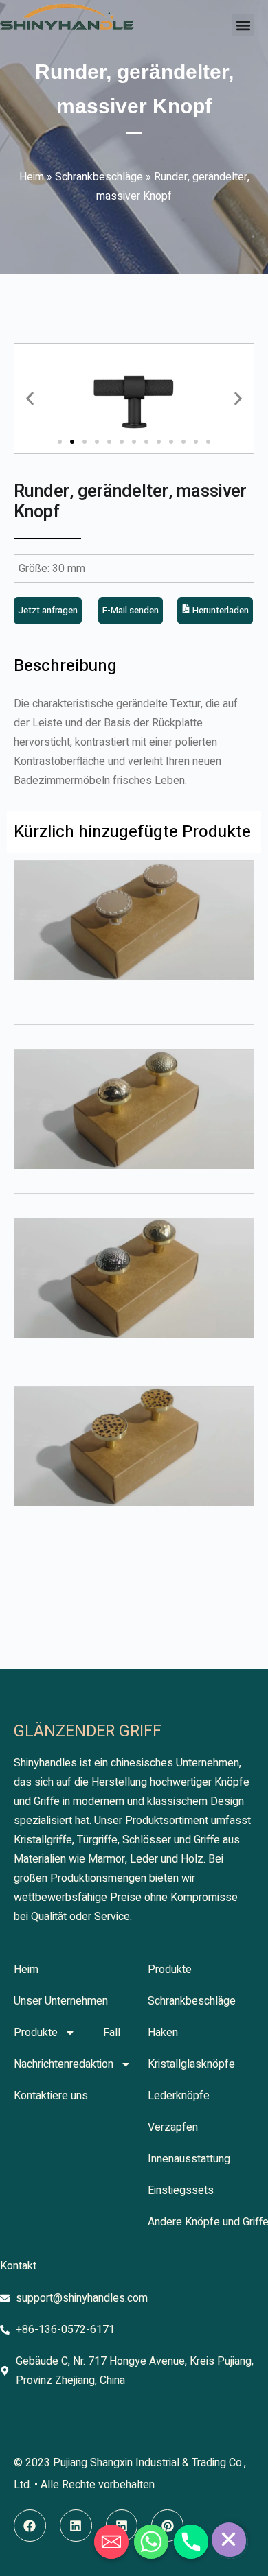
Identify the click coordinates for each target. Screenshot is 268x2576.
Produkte (36, 2033)
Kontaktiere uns (51, 2096)
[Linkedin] (76, 2526)
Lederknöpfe (179, 2096)
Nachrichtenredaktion (64, 2064)
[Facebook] (30, 2526)
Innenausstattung (189, 2159)
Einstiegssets (181, 2190)
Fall (112, 2033)
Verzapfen (173, 2127)
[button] (243, 25)
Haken (163, 2033)
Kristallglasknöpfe (191, 2064)
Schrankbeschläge (99, 177)
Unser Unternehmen (61, 2001)
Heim (32, 177)
